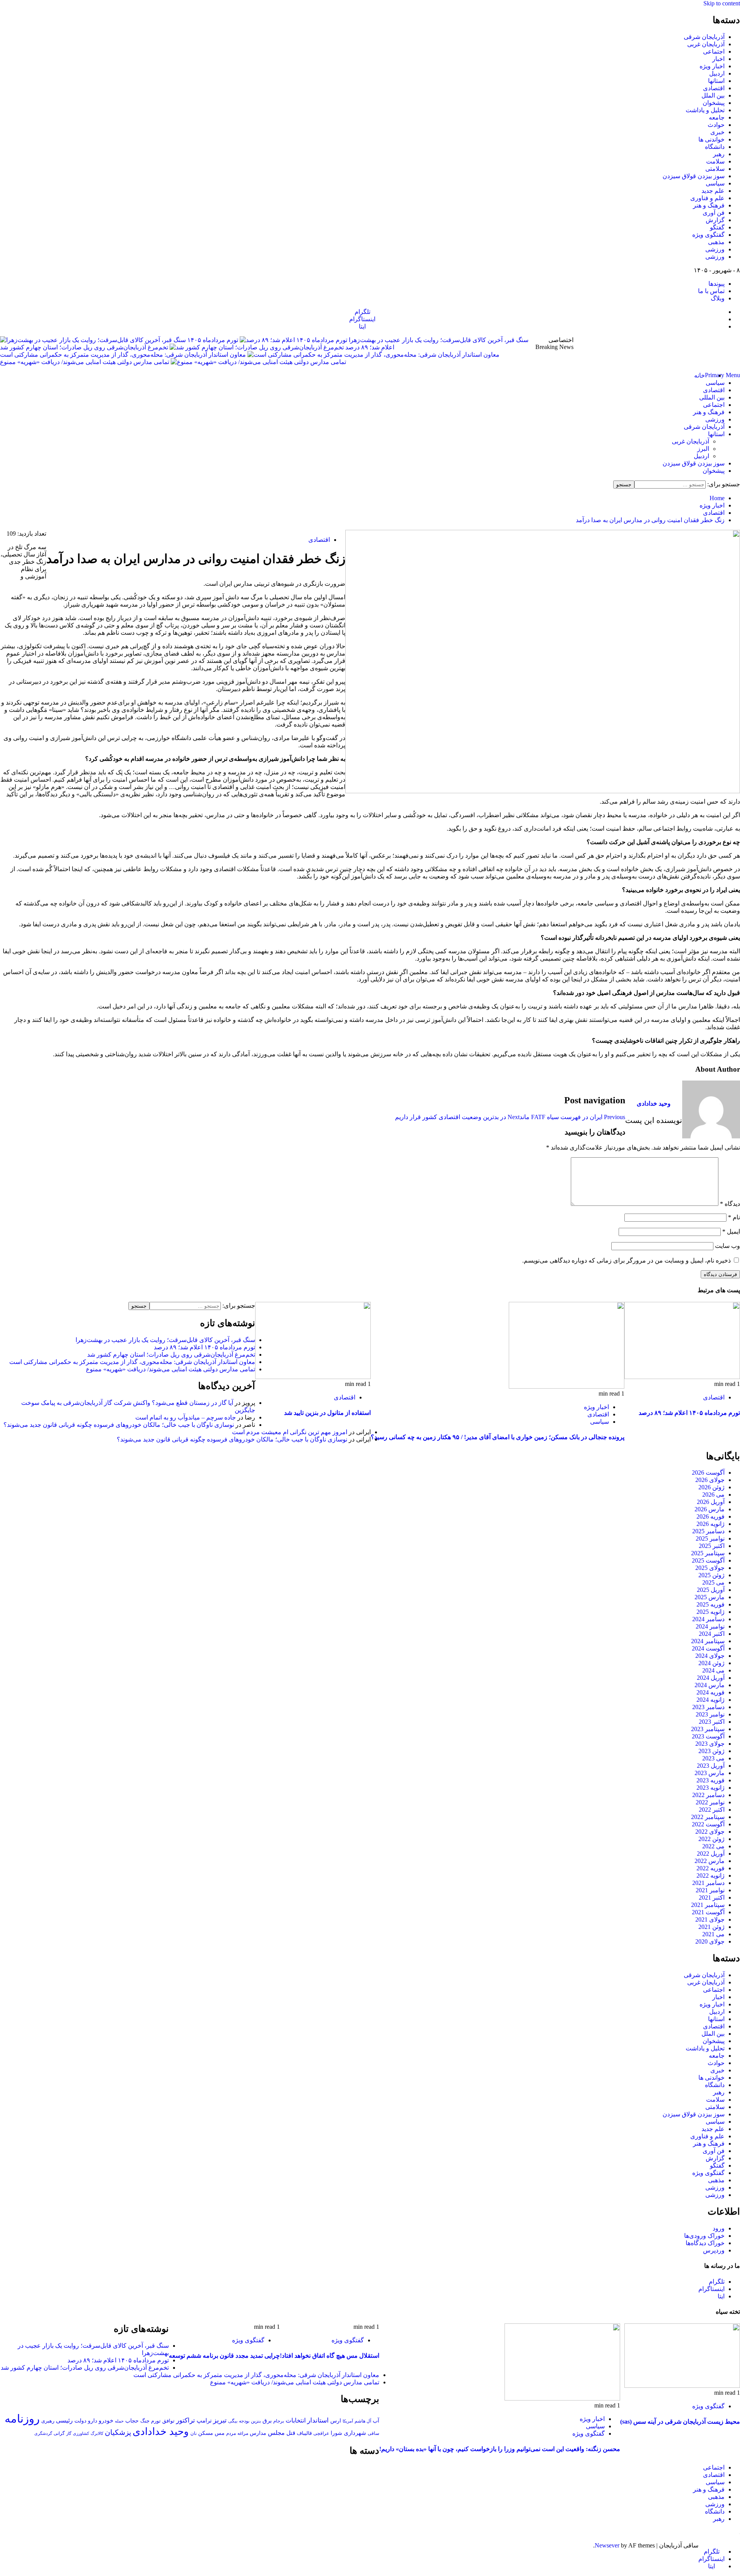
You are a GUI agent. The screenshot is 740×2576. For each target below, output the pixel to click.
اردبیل (717, 73)
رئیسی (64, 2420)
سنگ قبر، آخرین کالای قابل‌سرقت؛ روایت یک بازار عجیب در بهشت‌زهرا (165, 1340)
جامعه (717, 117)
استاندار (318, 2420)
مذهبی (716, 242)
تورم (156, 2421)
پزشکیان (118, 2432)
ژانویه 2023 (711, 1788)
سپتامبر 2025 (708, 1553)
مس (220, 2433)
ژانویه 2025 (711, 1612)
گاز (69, 2433)
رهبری (48, 2421)
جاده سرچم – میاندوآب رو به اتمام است (186, 1417)
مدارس (258, 2433)
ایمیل (731, 1232)
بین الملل (713, 95)
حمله (119, 2421)
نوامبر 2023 (710, 1714)
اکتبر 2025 (712, 1546)
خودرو (106, 2420)
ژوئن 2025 (711, 1575)
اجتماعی (714, 51)
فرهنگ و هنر (709, 205)
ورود (719, 2228)
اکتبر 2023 (712, 1722)
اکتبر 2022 (712, 1810)
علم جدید (713, 191)
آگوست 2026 (708, 1473)
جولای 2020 (710, 1941)
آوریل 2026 (711, 1502)
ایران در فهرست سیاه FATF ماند (572, 1117)
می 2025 (713, 1582)
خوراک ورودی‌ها (704, 2236)
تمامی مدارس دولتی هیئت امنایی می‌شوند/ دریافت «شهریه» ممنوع (85, 362)
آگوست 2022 (708, 1824)
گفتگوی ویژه (708, 235)
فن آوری (714, 213)
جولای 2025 (710, 1568)
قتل (291, 2433)
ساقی (373, 2434)
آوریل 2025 (711, 1590)
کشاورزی (81, 2434)
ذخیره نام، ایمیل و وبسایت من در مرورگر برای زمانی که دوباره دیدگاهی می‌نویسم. (626, 1260)
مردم (231, 2433)
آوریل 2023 (711, 1766)
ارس (336, 2421)
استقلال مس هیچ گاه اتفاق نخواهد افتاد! (330, 2356)
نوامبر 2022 (710, 1802)
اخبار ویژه (712, 66)
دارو (92, 2421)
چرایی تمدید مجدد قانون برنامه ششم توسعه (224, 2356)
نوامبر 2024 (710, 1626)
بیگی (233, 2421)
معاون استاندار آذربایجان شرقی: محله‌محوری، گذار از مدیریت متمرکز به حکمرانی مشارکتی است (123, 355)
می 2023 (713, 1758)
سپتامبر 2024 (708, 1641)
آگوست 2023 (708, 1736)
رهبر (719, 154)
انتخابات (296, 2420)
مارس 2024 (710, 1685)
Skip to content (722, 3)
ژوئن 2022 (711, 1839)
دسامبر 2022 (708, 1795)
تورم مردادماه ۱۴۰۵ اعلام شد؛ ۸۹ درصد (689, 1413)
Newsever (607, 2545)
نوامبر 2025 (710, 1538)
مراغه (243, 2433)
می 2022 (713, 1846)
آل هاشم (363, 2421)
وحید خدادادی (654, 1103)
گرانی (59, 2434)
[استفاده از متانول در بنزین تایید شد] (313, 1377)
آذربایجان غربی (706, 44)
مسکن (206, 2433)
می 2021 (713, 1934)
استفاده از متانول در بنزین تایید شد (327, 1413)
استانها (716, 81)
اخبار (718, 59)
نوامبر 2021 (710, 1890)
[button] (722, 375)
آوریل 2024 (711, 1678)
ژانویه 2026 (711, 1524)
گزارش (715, 220)
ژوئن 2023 (711, 1751)
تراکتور (186, 2420)
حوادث (716, 125)
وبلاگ (718, 298)
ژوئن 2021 (711, 1927)
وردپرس (714, 2250)
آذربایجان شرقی (704, 37)
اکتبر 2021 (712, 1897)
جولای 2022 (710, 1832)
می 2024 (713, 1670)
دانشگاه (715, 147)
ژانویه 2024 (711, 1700)
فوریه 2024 (711, 1692)
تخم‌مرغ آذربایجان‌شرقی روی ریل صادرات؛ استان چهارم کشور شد (84, 347)
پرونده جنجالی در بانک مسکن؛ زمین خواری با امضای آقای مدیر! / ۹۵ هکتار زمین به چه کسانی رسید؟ (498, 1437)
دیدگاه (730, 1204)
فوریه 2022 (711, 1868)
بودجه (244, 2421)
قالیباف (304, 2433)
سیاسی (715, 183)
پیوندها (716, 284)
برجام (279, 2421)
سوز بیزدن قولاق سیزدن (694, 176)
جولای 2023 (710, 1744)
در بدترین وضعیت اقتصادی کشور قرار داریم (457, 1117)
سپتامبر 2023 (708, 1729)
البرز (703, 449)
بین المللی (712, 397)
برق (267, 2421)
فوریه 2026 (711, 1516)
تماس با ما (711, 291)
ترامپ (204, 2420)
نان (193, 2433)
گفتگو (717, 227)
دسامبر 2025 (708, 1531)
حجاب (132, 2421)
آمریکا (348, 2421)
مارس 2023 (710, 1773)
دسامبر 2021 (708, 1883)
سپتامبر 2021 (708, 1905)
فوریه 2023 (711, 1780)
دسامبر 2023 (708, 1707)
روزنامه (22, 2419)
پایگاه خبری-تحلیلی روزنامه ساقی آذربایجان (657, 351)
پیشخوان (714, 103)
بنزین (256, 2421)
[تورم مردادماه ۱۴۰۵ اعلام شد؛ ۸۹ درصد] (682, 1377)
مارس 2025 (710, 1597)
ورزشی (715, 249)
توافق (168, 2421)
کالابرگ (97, 2433)
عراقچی (321, 2433)
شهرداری (355, 2433)
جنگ (145, 2421)
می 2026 (713, 1495)
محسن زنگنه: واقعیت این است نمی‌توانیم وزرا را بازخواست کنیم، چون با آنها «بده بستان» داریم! (500, 2449)
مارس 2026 (710, 1509)
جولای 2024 (710, 1656)
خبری (717, 132)
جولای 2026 (710, 1480)
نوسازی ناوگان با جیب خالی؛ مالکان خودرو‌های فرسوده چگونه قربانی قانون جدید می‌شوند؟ (119, 1425)
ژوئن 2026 (711, 1487)
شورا (336, 2433)
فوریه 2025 (711, 1604)
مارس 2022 (710, 1861)
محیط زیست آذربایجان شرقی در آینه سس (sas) (680, 2422)
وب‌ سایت (727, 1246)
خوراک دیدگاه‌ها (705, 2243)
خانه (700, 375)
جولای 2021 (710, 1919)
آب (376, 2421)
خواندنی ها (711, 139)
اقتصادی (714, 88)
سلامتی (715, 169)
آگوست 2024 (708, 1648)
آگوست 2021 (708, 1912)
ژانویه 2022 (711, 1876)
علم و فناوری (707, 198)
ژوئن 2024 (711, 1663)
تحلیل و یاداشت (705, 110)
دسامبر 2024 (708, 1619)
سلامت (715, 161)
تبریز (220, 2420)
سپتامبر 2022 (708, 1817)
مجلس (276, 2433)
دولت (80, 2421)
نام (734, 1217)
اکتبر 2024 (712, 1634)
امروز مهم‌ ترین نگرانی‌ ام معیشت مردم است (290, 1432)
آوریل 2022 (711, 1854)
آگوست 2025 (708, 1560)
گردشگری (43, 2433)
